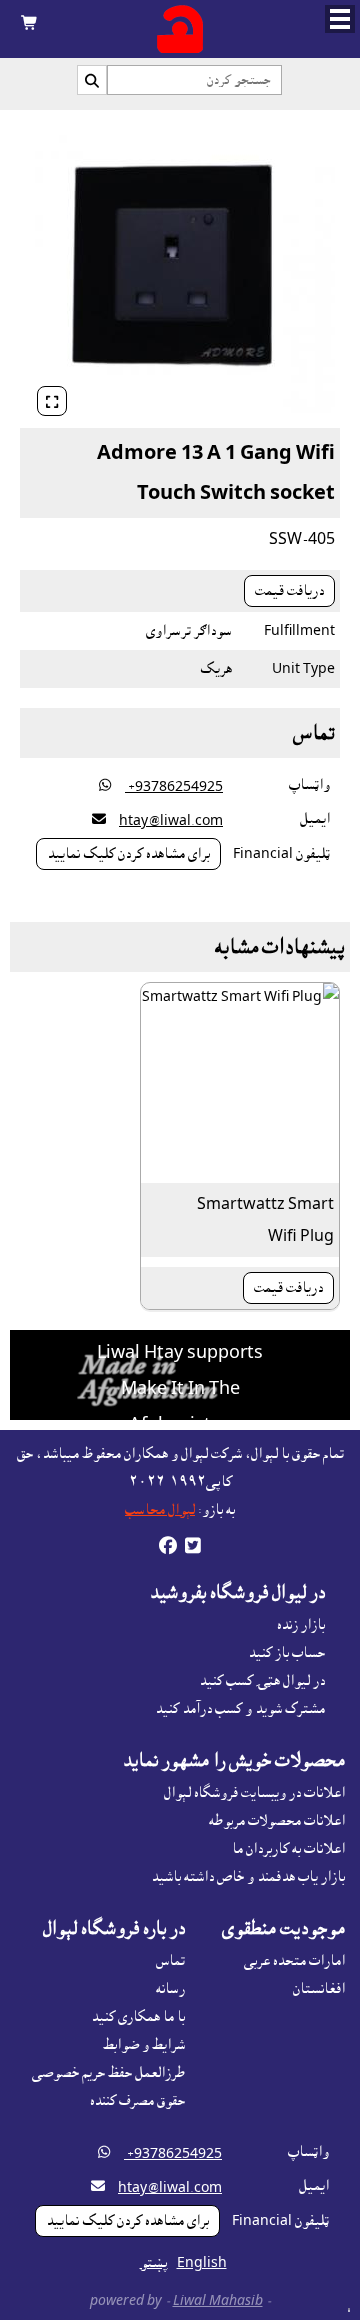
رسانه (170, 1989)
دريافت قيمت (289, 591)
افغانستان (319, 1989)
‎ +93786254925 (174, 787)
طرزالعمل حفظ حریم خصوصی (108, 2073)
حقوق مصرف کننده (137, 2101)
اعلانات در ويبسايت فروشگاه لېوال (254, 1793)
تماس (170, 1961)
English (202, 2263)
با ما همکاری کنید (138, 2017)
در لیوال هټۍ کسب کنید (262, 1681)
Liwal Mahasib (218, 2301)
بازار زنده (301, 1625)
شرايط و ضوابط (144, 2045)
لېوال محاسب (160, 1510)
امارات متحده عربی (294, 1961)
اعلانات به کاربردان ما (288, 1849)
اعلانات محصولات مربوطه (277, 1821)
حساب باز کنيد (286, 1653)
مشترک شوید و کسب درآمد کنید (240, 1709)
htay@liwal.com (171, 821)
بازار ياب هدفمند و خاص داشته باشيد (248, 1877)
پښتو (154, 2263)
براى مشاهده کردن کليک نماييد (128, 854)
